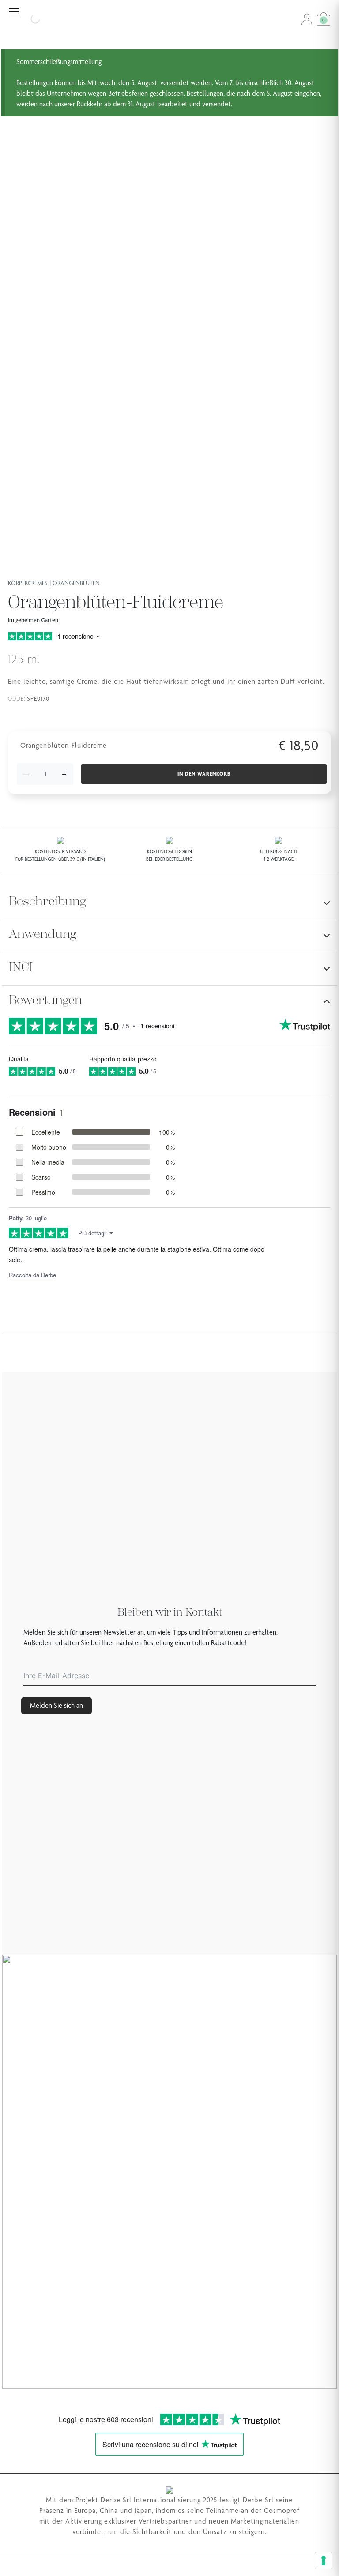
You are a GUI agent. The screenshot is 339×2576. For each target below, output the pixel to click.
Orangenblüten (76, 583)
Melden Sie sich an (56, 1705)
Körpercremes (28, 583)
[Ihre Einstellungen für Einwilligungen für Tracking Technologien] (324, 2561)
